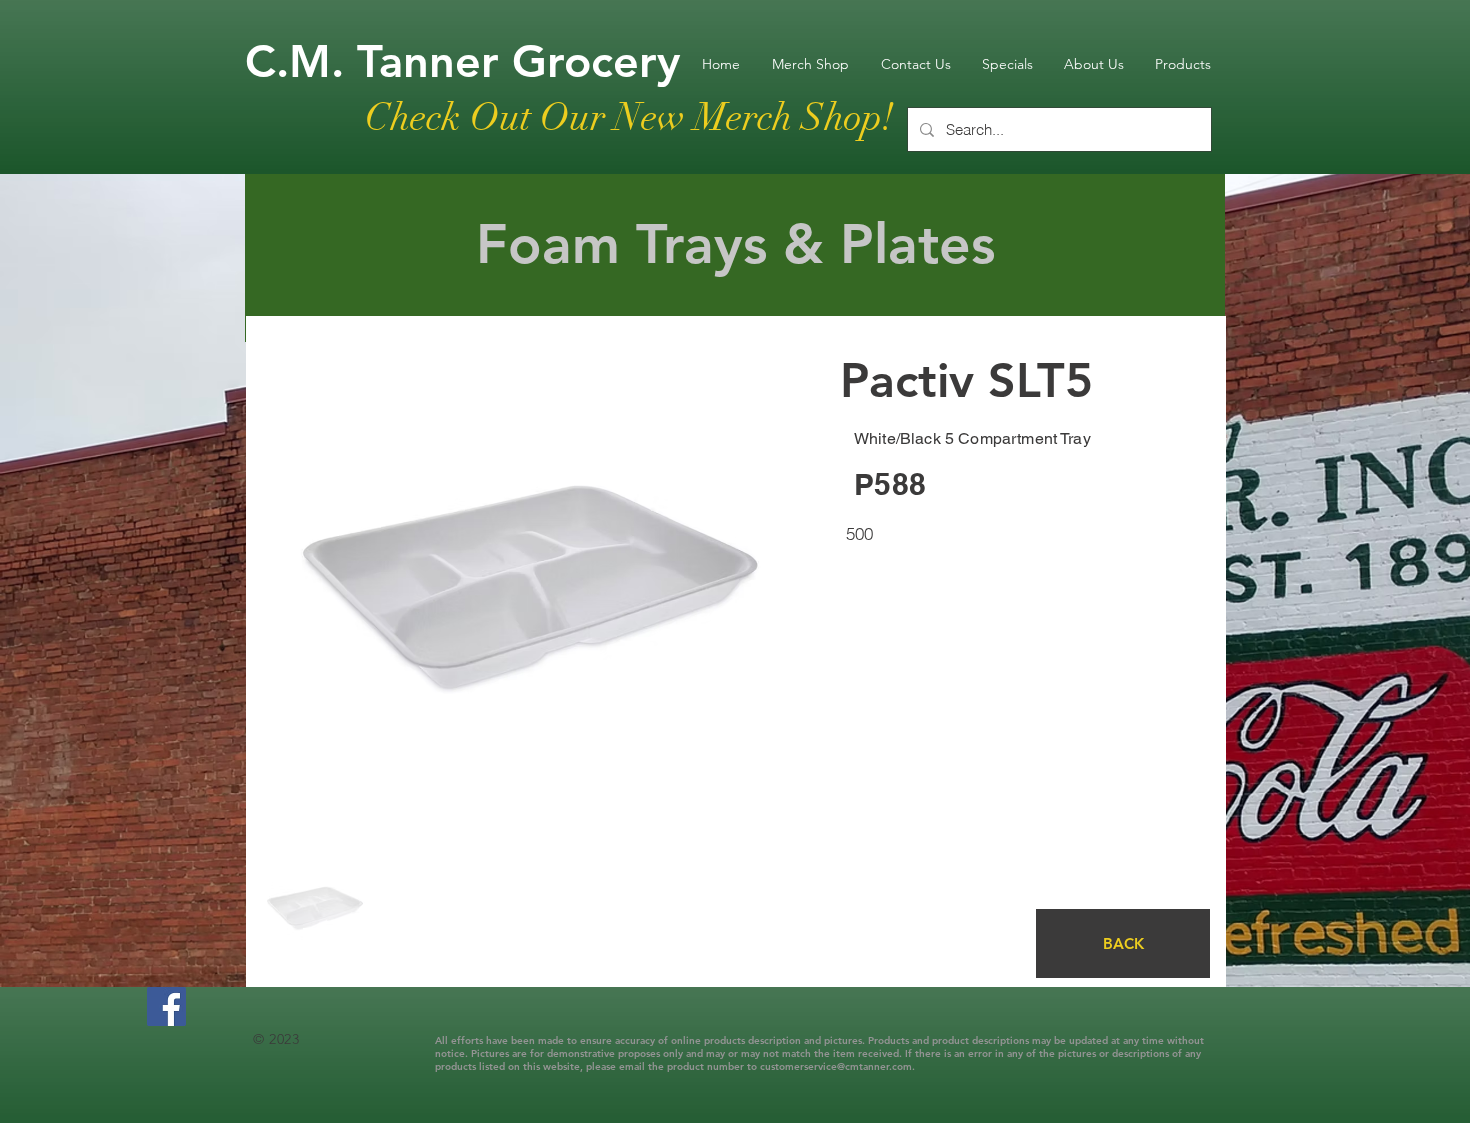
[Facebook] (166, 1006)
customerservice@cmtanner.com (836, 1066)
